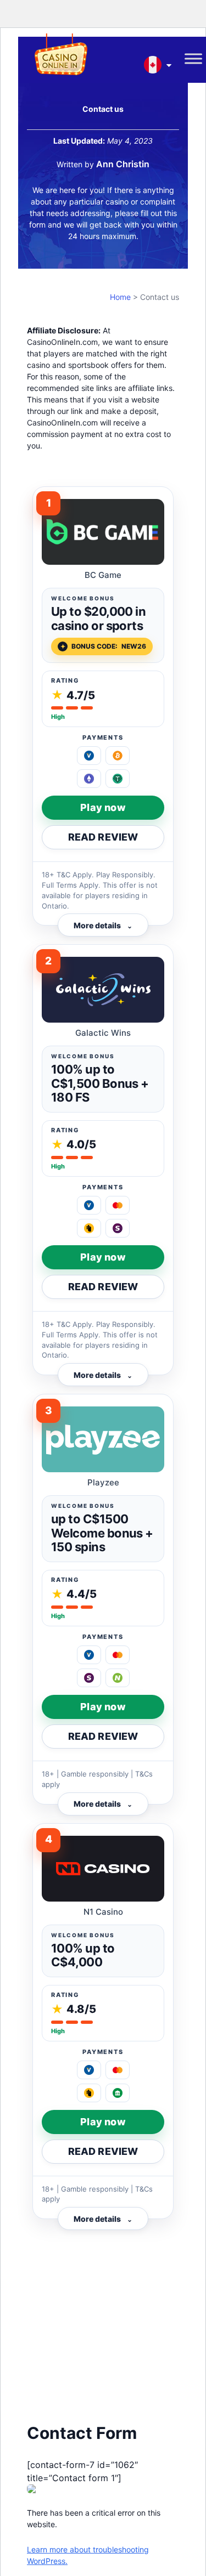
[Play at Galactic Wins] (103, 990)
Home (120, 297)
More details (103, 925)
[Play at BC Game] (103, 532)
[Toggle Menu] (193, 59)
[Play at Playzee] (103, 1439)
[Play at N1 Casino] (103, 1869)
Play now (103, 807)
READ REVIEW (103, 837)
